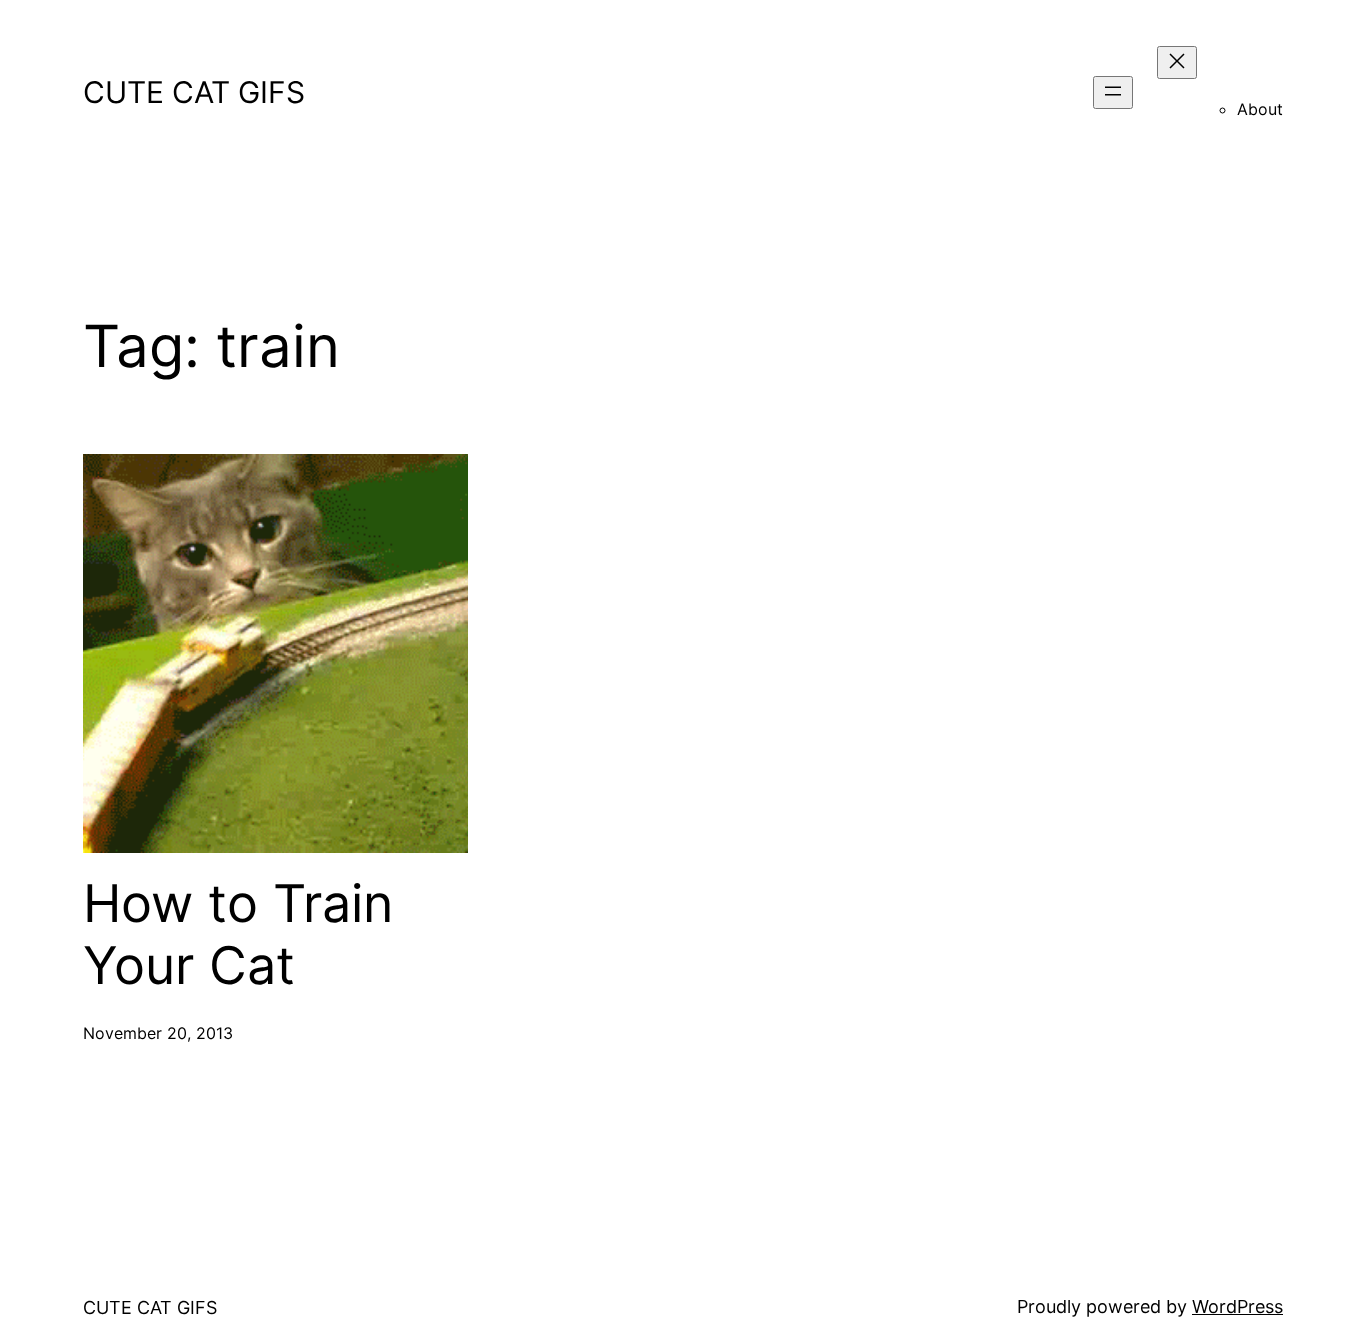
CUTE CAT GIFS (194, 92)
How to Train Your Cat (238, 935)
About (1260, 109)
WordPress (1237, 1306)
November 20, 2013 (158, 1033)
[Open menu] (1113, 92)
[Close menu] (1177, 62)
